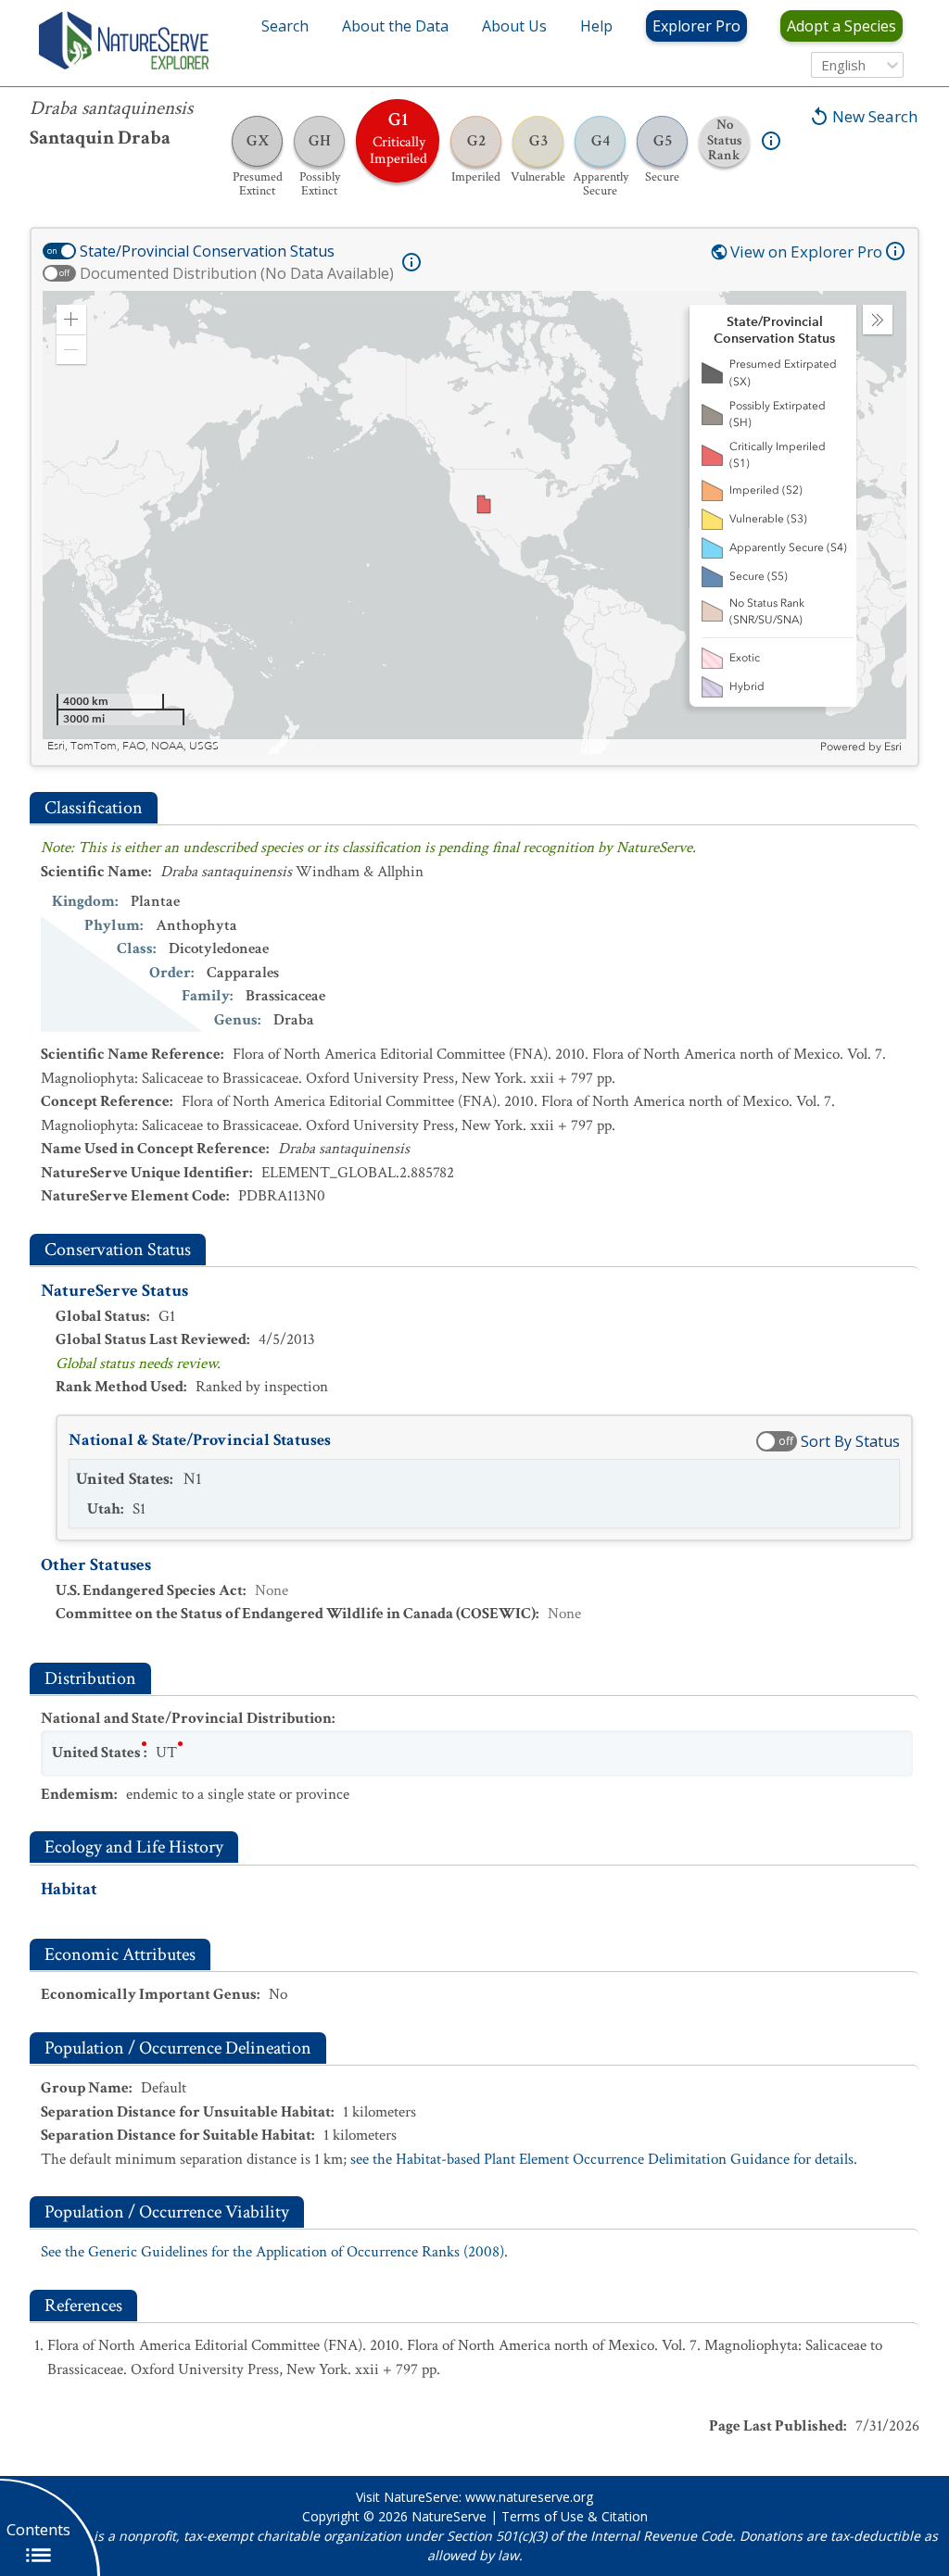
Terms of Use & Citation (575, 2516)
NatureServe (449, 2516)
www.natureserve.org (529, 2497)
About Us (514, 26)
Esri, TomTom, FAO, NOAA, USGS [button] (133, 746)
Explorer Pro (696, 26)
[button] (71, 320)
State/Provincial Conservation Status (207, 251)
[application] (474, 522)
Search (285, 26)
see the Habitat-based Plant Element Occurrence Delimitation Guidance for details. (604, 2159)
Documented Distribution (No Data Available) (237, 273)
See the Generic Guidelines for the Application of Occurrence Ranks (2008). (274, 2252)
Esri (893, 747)
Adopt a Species (841, 26)
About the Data (395, 26)
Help (596, 26)
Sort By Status (850, 1441)
